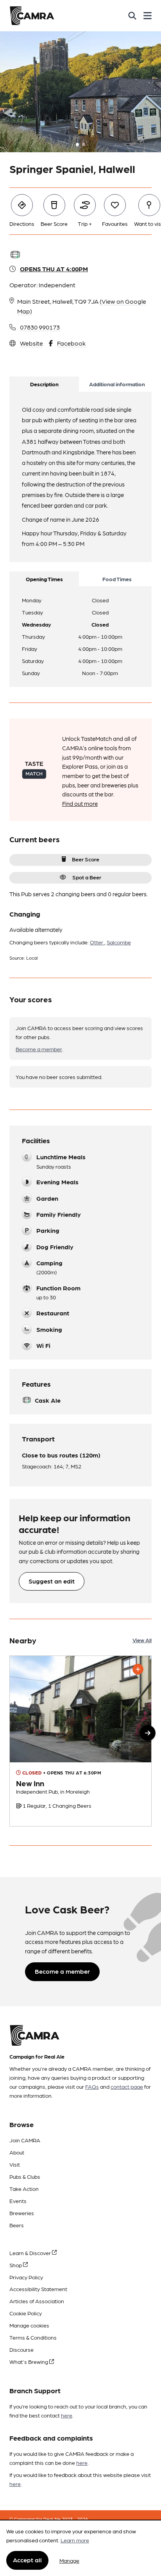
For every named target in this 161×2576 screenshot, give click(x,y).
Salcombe (119, 942)
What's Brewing (29, 2362)
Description (44, 384)
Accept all (27, 2560)
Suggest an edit (52, 1581)
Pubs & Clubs (25, 2176)
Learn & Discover (31, 2253)
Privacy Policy (26, 2277)
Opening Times (44, 579)
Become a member (39, 1049)
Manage (69, 2560)
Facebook (71, 343)
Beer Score (86, 859)
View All (142, 1640)
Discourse (21, 2349)
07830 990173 (40, 327)
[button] (148, 1733)
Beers (17, 2225)
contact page (127, 2086)
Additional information (117, 384)
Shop (16, 2265)
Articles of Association (37, 2301)
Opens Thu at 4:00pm (54, 269)
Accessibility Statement (38, 2289)
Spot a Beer (87, 877)
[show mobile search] (132, 16)
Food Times (117, 579)
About (17, 2152)
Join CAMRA (25, 2140)
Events (18, 2201)
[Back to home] (32, 16)
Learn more (75, 2540)
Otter (97, 942)
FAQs (92, 2086)
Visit (15, 2164)
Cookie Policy (26, 2313)
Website (31, 343)
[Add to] (138, 1669)
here (67, 2415)
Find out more (80, 803)
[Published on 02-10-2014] (80, 1741)
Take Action (24, 2189)
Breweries (22, 2213)
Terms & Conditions (33, 2337)
